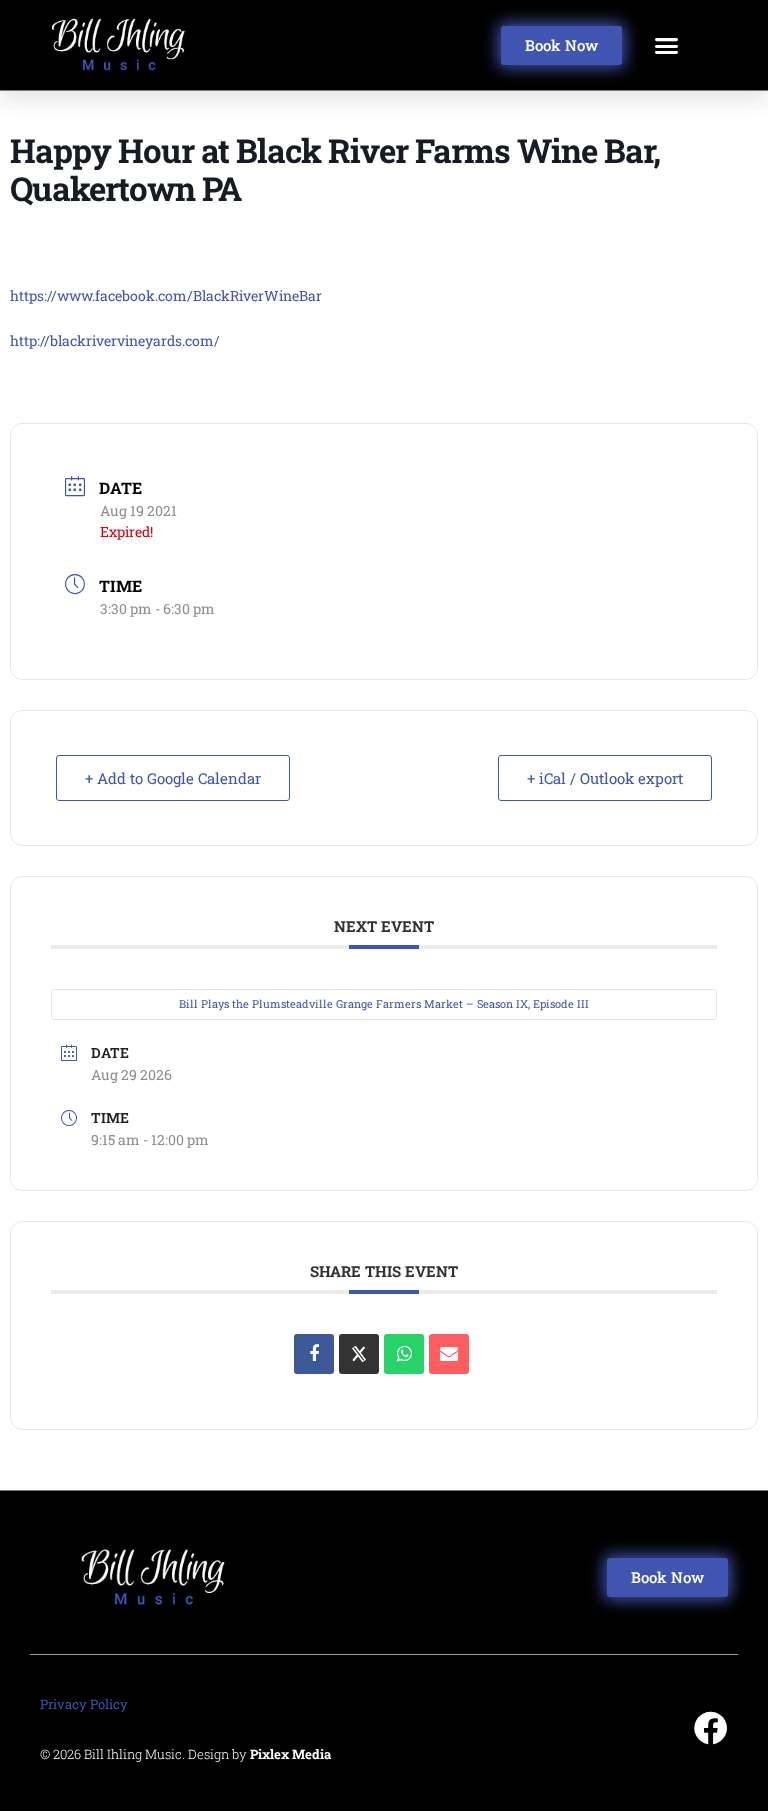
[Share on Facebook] (314, 1354)
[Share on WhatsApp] (404, 1354)
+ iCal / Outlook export (605, 778)
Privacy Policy (84, 1704)
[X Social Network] (359, 1354)
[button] (667, 45)
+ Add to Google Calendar (173, 778)
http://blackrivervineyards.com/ (115, 340)
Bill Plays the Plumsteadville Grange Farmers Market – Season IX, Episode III (384, 1003)
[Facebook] (711, 1728)
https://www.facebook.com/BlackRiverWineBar (166, 295)
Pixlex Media (290, 1754)
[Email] (449, 1354)
